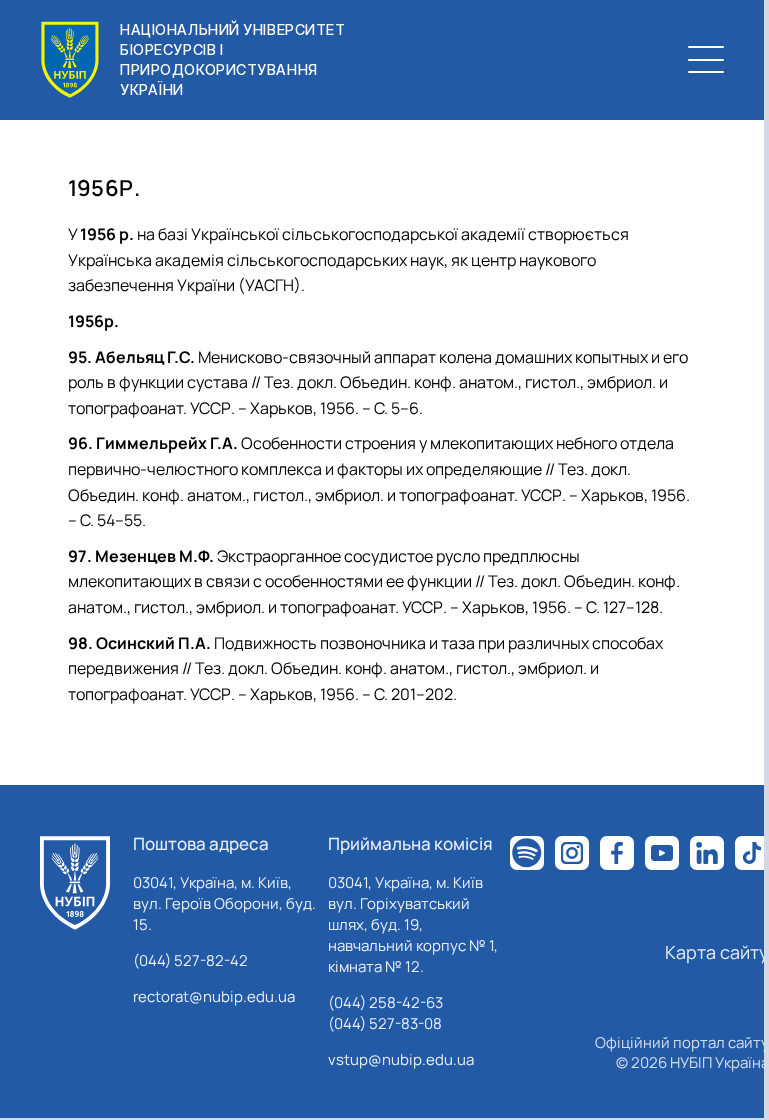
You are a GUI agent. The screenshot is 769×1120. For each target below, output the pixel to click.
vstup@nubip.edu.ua (401, 1059)
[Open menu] (706, 60)
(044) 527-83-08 (385, 1023)
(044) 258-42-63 (385, 1002)
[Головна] (75, 883)
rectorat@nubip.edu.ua (214, 996)
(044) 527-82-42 (190, 960)
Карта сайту (717, 952)
